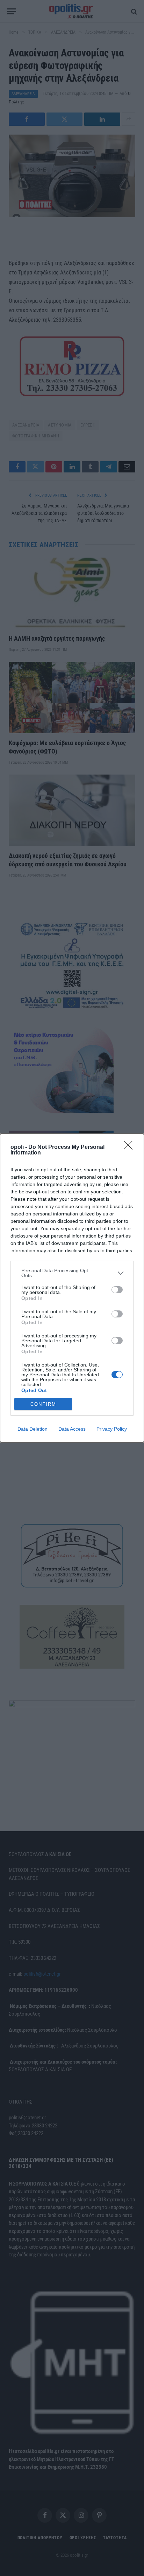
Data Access (72, 1429)
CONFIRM (43, 1404)
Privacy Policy (112, 1429)
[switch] (117, 1290)
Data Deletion (33, 1429)
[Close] (130, 1147)
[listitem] (72, 1273)
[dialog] (72, 1288)
